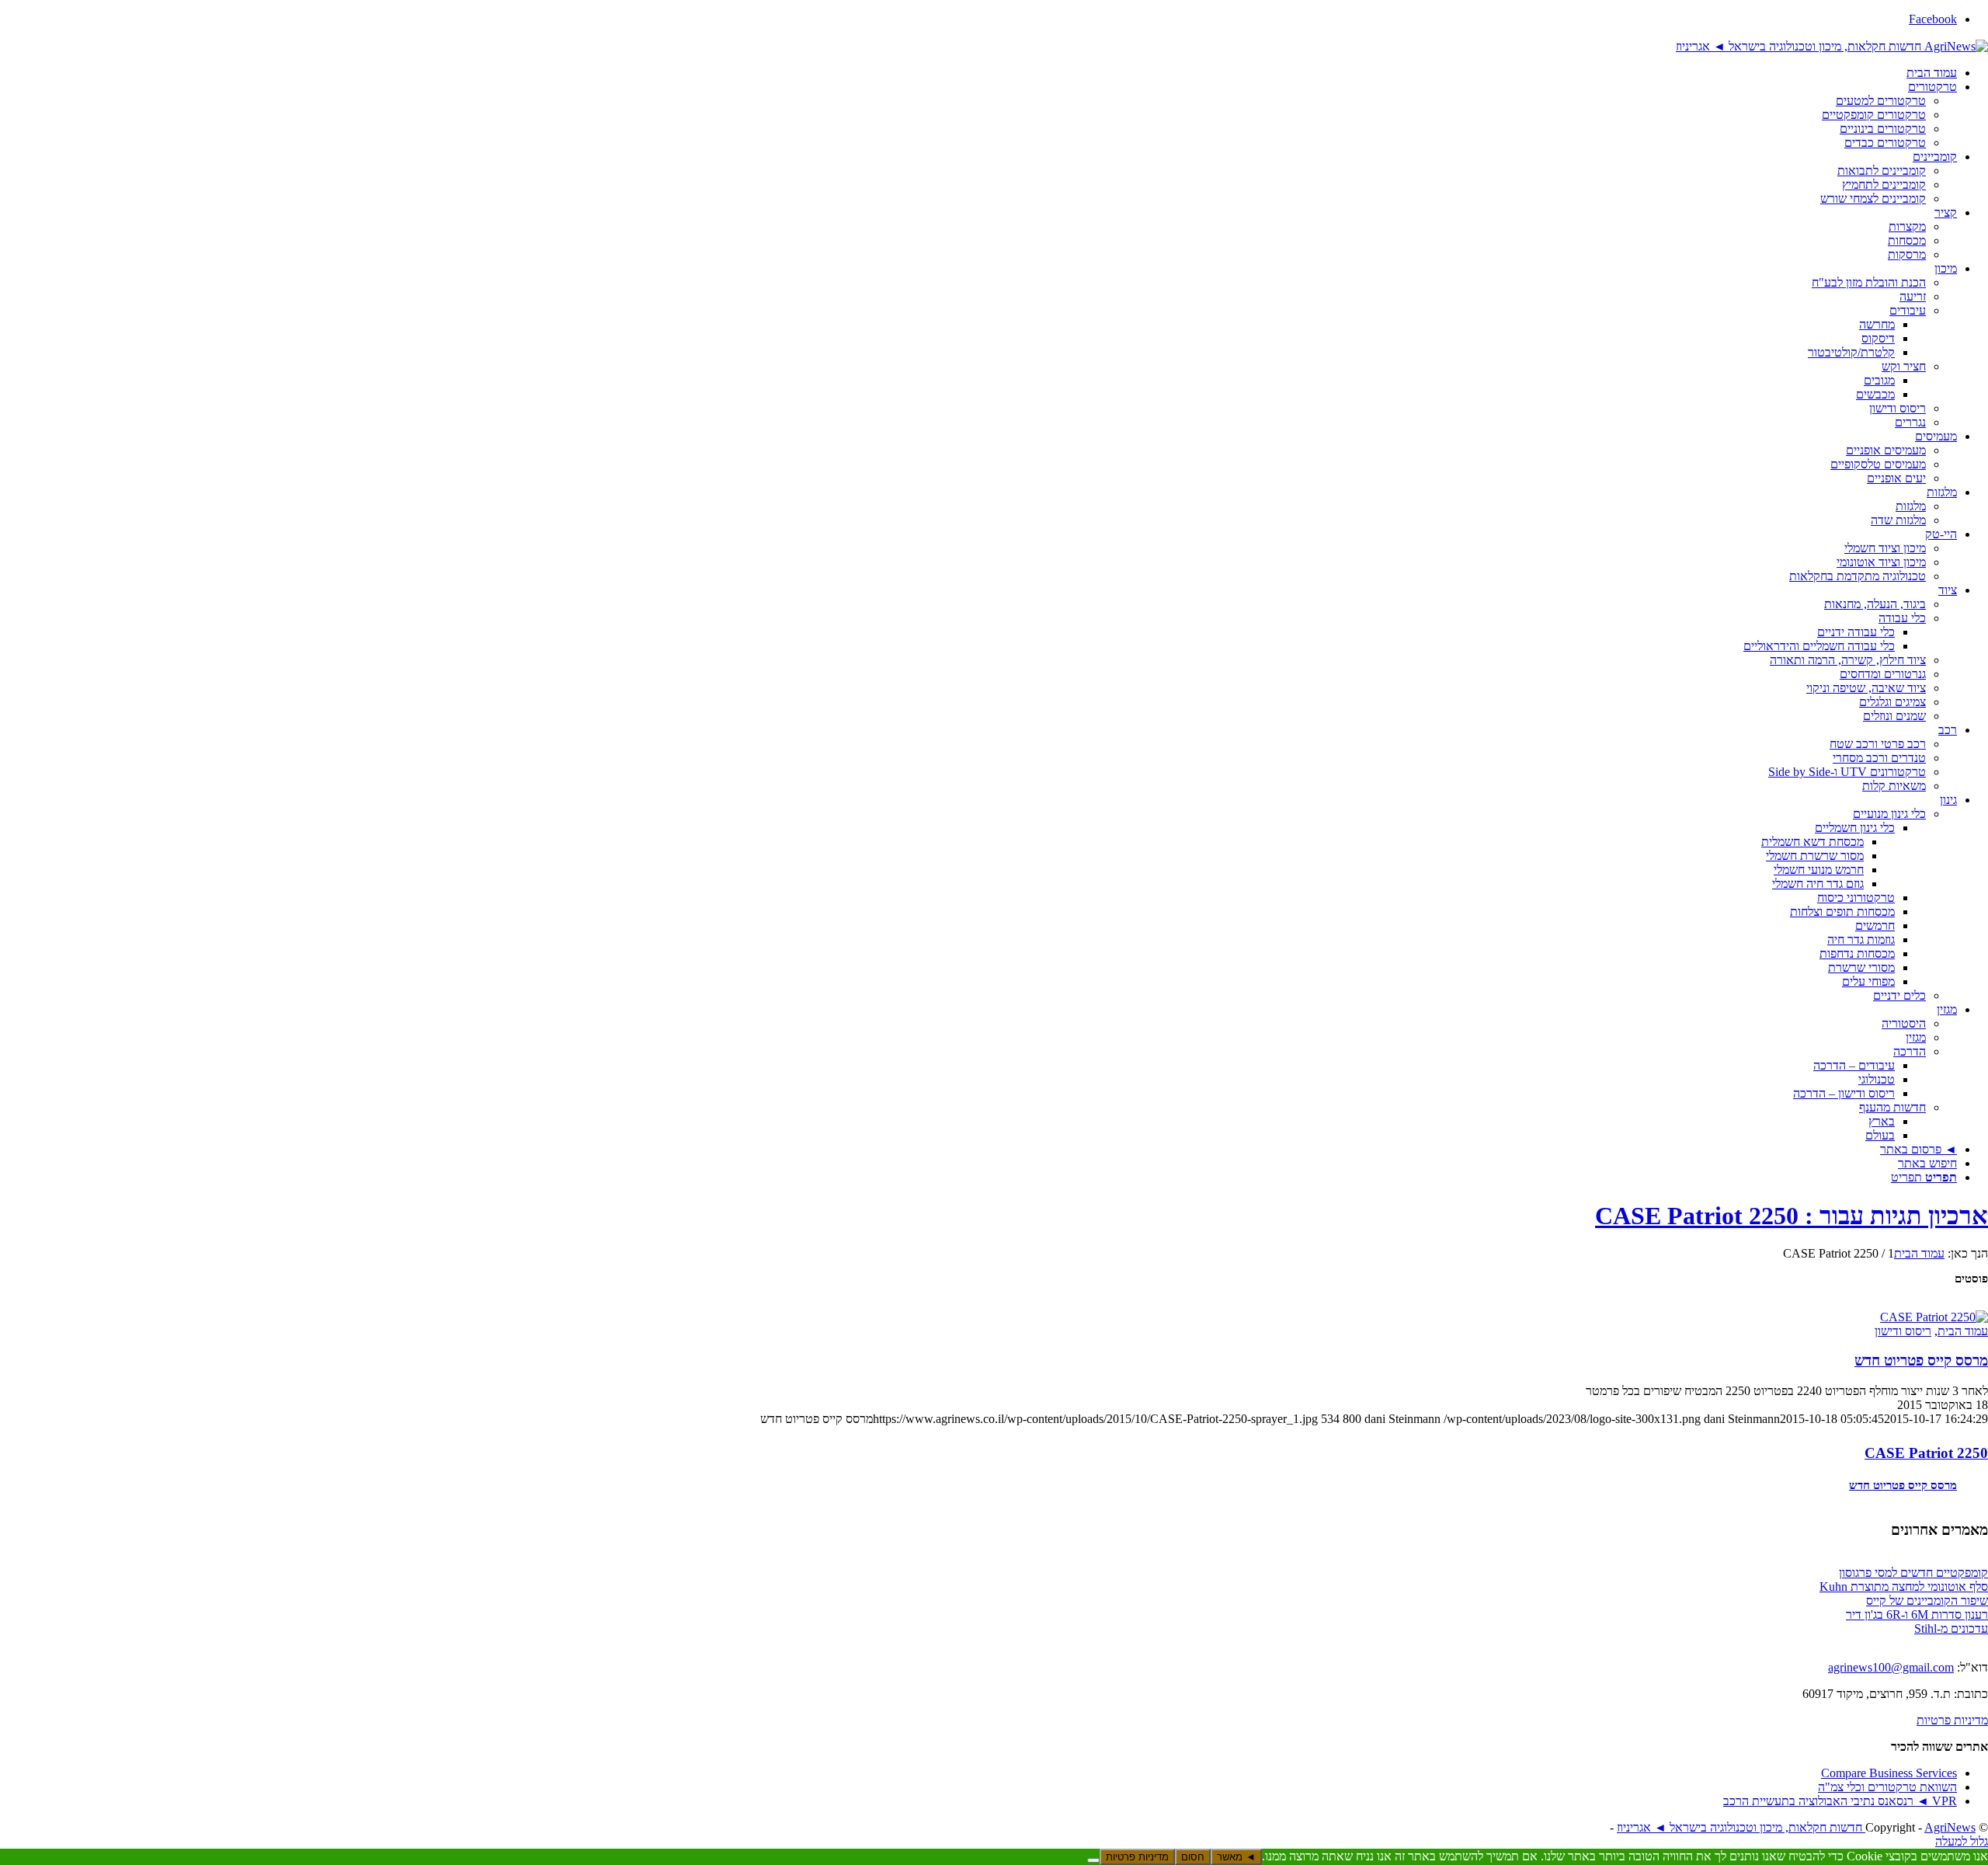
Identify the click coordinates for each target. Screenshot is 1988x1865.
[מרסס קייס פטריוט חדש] (1934, 1315)
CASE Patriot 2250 (1926, 1453)
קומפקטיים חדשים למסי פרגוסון (1913, 1573)
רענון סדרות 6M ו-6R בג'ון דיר (1917, 1614)
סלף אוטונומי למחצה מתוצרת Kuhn (1904, 1587)
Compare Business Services (1889, 1773)
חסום (1193, 1857)
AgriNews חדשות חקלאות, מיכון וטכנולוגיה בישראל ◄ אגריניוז (1796, 1827)
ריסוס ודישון (1903, 1331)
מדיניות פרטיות (1952, 1720)
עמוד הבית (1963, 1331)
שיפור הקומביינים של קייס (1927, 1601)
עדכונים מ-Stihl (1951, 1628)
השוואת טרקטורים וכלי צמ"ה (1887, 1787)
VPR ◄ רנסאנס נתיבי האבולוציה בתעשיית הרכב (1840, 1801)
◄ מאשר (1236, 1857)
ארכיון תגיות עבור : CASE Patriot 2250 (1792, 1216)
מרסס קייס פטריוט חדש (1921, 1360)
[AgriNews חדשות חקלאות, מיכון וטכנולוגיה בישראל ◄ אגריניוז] (1832, 45)
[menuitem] (978, 73)
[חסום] (1093, 1860)
